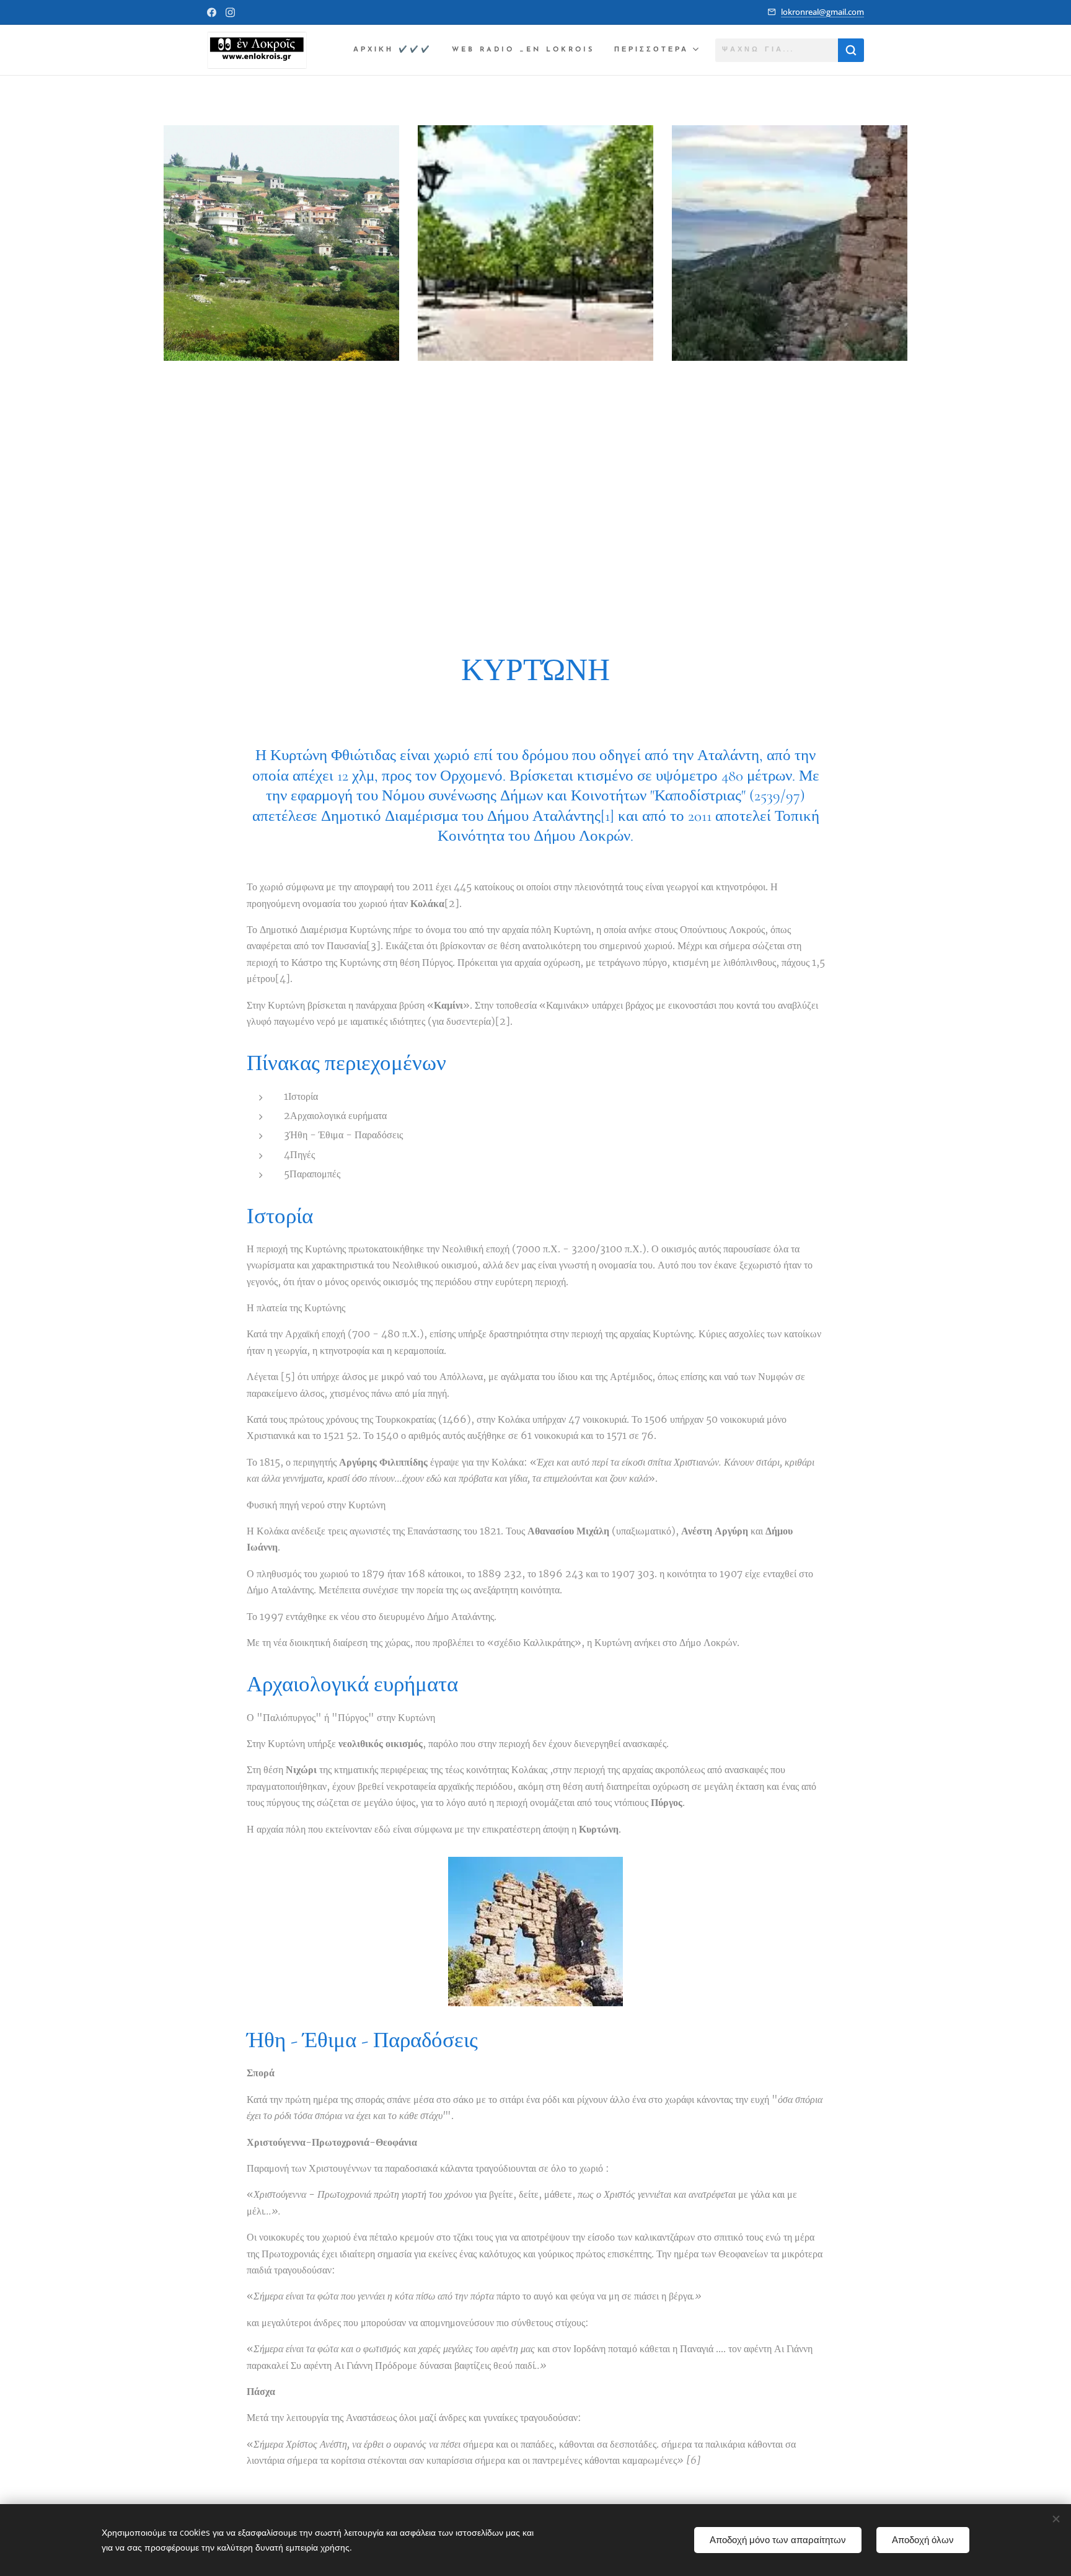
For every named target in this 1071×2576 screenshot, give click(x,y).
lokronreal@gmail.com (822, 12)
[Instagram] (230, 12)
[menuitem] (396, 50)
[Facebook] (212, 12)
